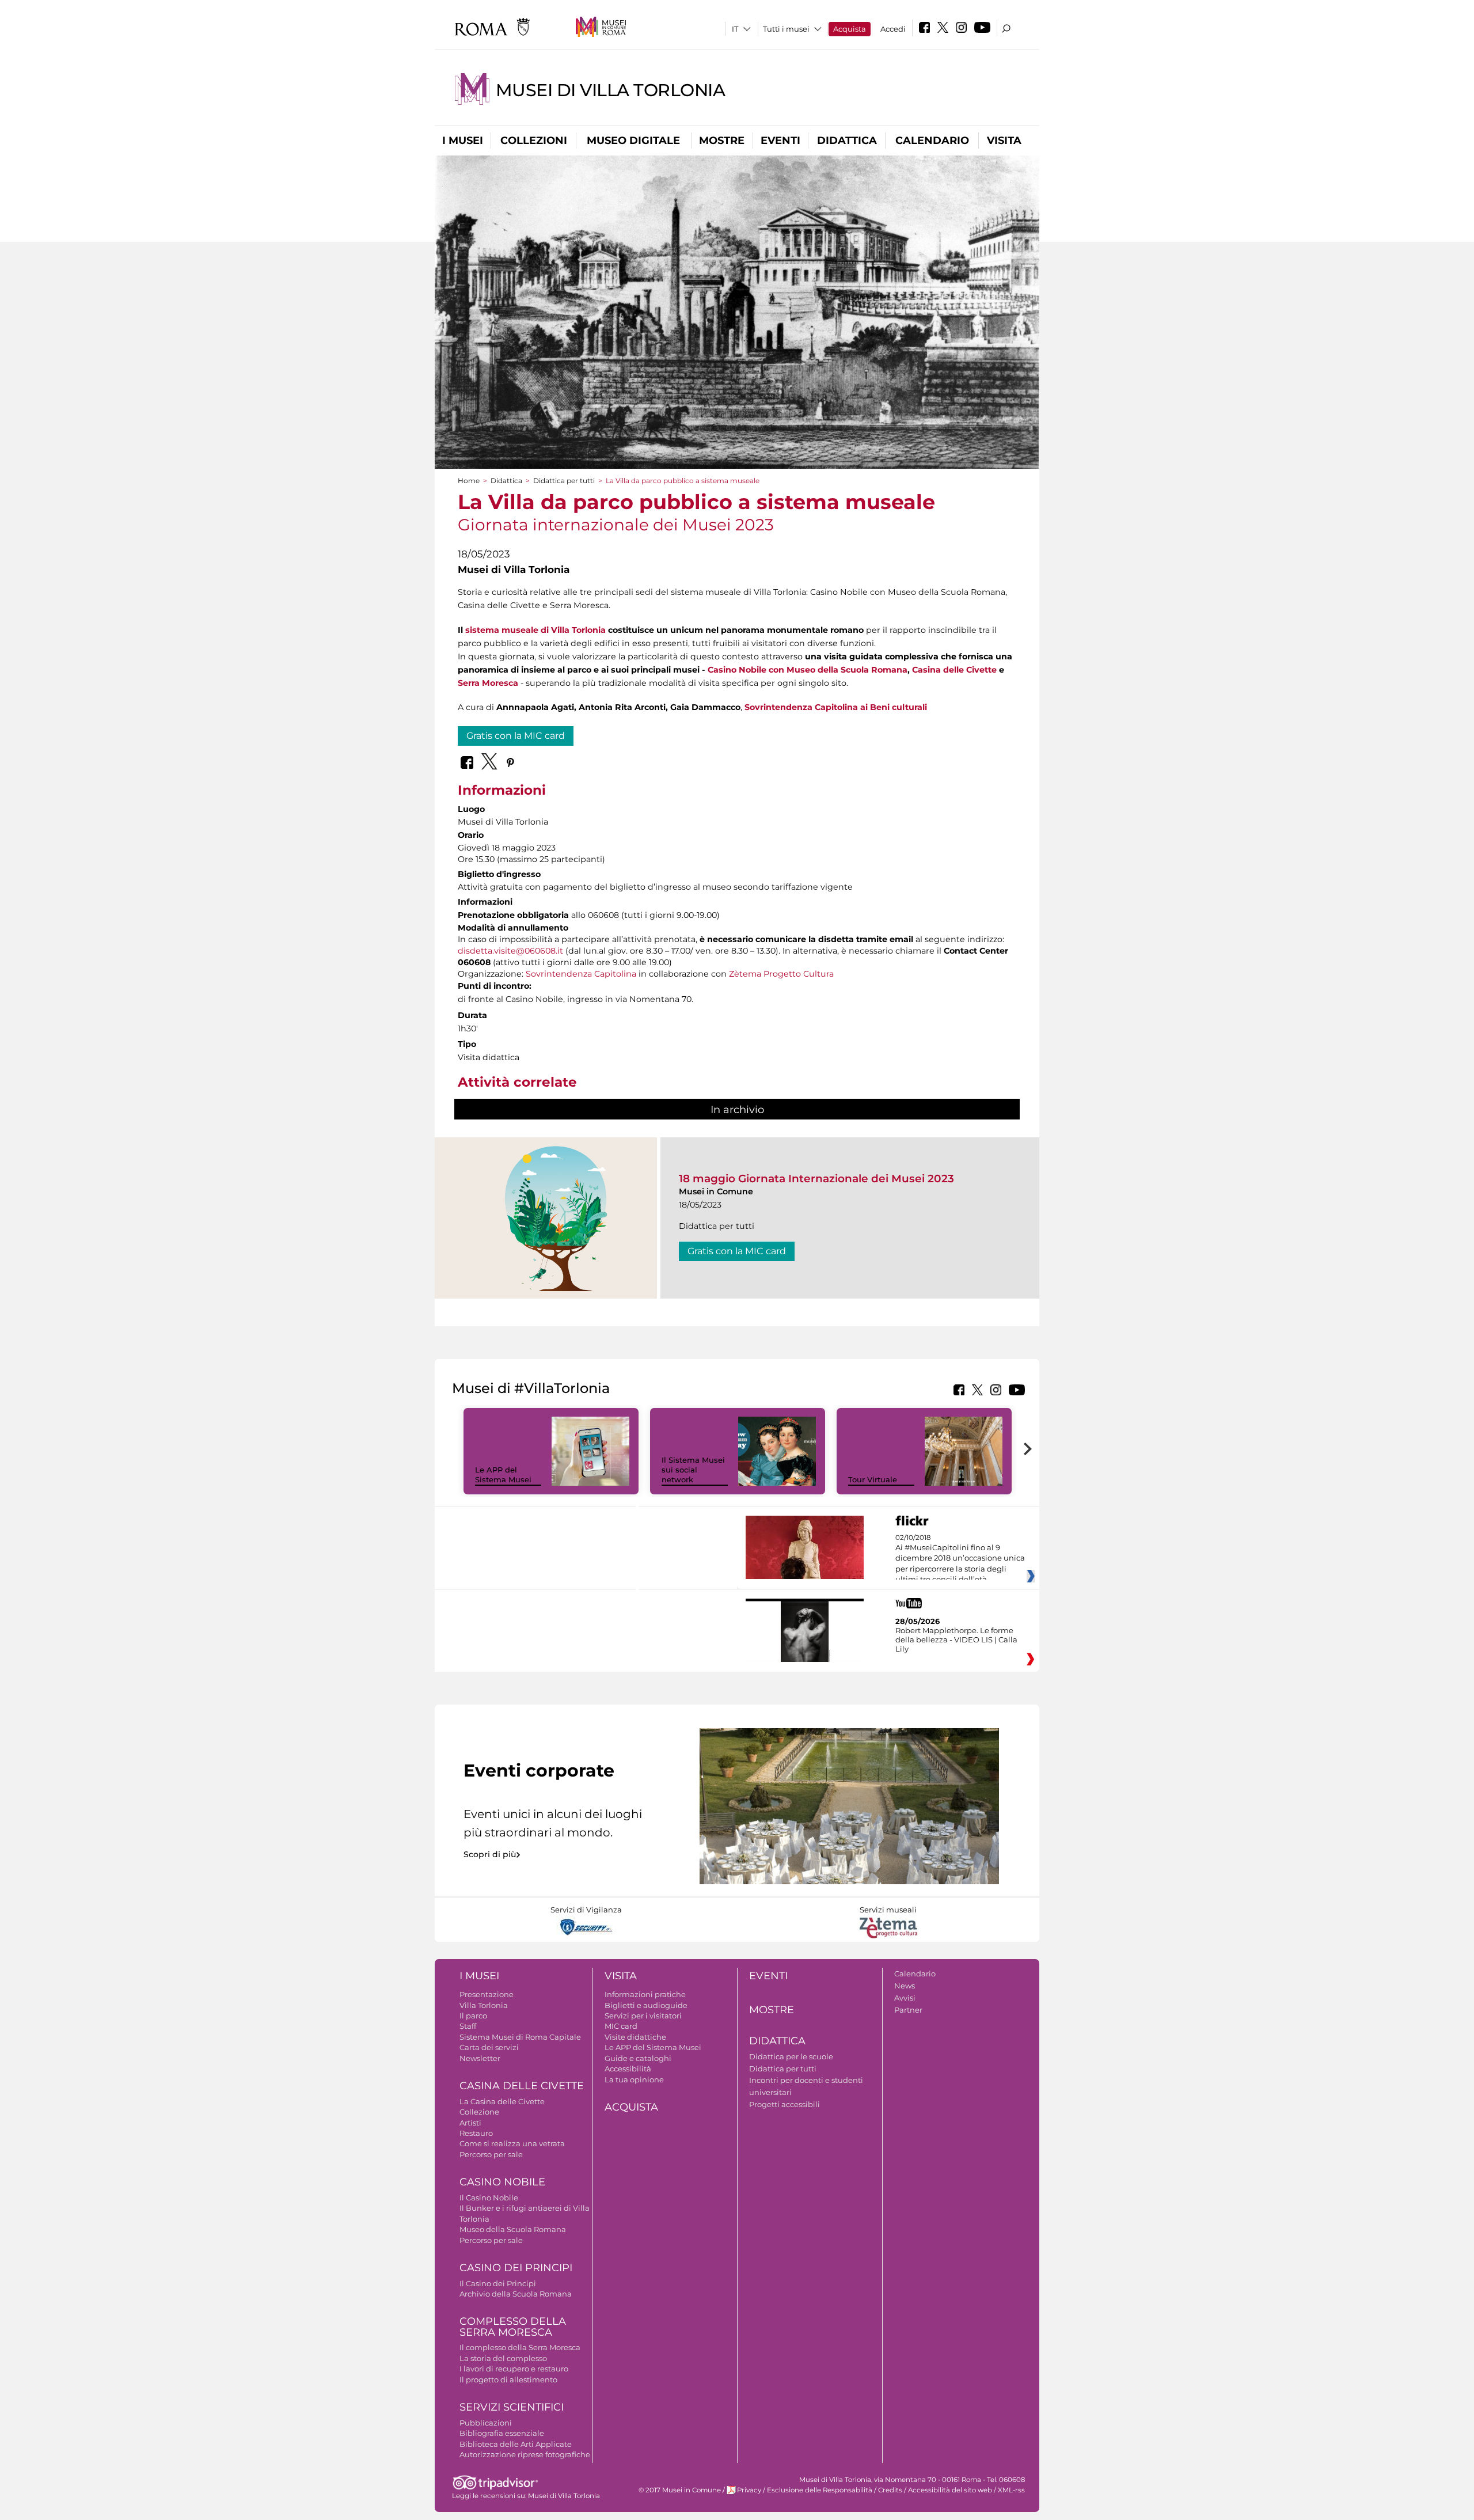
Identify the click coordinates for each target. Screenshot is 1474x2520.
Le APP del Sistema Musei (503, 1475)
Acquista (850, 29)
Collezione (479, 2112)
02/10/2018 (960, 1559)
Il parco (473, 2016)
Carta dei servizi (489, 2047)
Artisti (470, 2123)
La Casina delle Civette (502, 2101)
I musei (463, 141)
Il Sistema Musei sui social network (693, 1470)
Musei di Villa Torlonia (611, 90)
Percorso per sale (491, 2154)
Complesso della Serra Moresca (513, 2327)
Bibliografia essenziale (502, 2433)
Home (469, 481)
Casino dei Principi (516, 2268)
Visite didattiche (635, 2037)
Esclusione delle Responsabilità (820, 2490)
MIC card (621, 2026)
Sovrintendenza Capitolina (581, 974)
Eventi (780, 141)
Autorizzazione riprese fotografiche (525, 2454)
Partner (908, 2010)
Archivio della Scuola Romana (516, 2294)
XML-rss (1011, 2490)
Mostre (722, 141)
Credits (890, 2490)
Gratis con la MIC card (516, 736)
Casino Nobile (502, 2182)
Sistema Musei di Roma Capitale (520, 2037)
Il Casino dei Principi (498, 2283)
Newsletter (480, 2058)
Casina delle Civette (954, 670)
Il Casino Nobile (489, 2198)
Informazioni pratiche (645, 1994)
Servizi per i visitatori (643, 2016)
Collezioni (534, 141)
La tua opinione (634, 2079)
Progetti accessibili (785, 2104)
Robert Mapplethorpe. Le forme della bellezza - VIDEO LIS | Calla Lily (956, 1639)
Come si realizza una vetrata (512, 2143)
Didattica (847, 141)
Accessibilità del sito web (950, 2490)
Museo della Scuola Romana (513, 2229)
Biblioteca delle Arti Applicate (516, 2444)
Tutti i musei (786, 29)
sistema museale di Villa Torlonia (535, 630)
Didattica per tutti (564, 481)
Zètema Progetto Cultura (781, 974)
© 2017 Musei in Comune (680, 2490)
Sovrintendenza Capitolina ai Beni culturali (836, 707)
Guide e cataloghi (638, 2058)
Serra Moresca (488, 683)
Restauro (476, 2133)
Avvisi (905, 1998)
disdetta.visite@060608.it (510, 951)
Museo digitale (633, 141)
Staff (468, 2026)
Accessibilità (628, 2069)
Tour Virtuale (873, 1479)
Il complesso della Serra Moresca (520, 2347)
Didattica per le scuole (791, 2056)
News (905, 1986)
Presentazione (487, 1994)
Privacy (749, 2490)
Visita (1004, 141)
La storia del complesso (503, 2358)
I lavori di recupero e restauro (514, 2369)
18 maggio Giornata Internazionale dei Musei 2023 (816, 1179)
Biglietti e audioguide (646, 2005)
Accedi (893, 29)
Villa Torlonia (484, 2005)
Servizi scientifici (512, 2407)
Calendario (932, 141)
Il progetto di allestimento (508, 2379)
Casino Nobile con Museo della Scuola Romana (808, 670)
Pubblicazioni (486, 2423)
